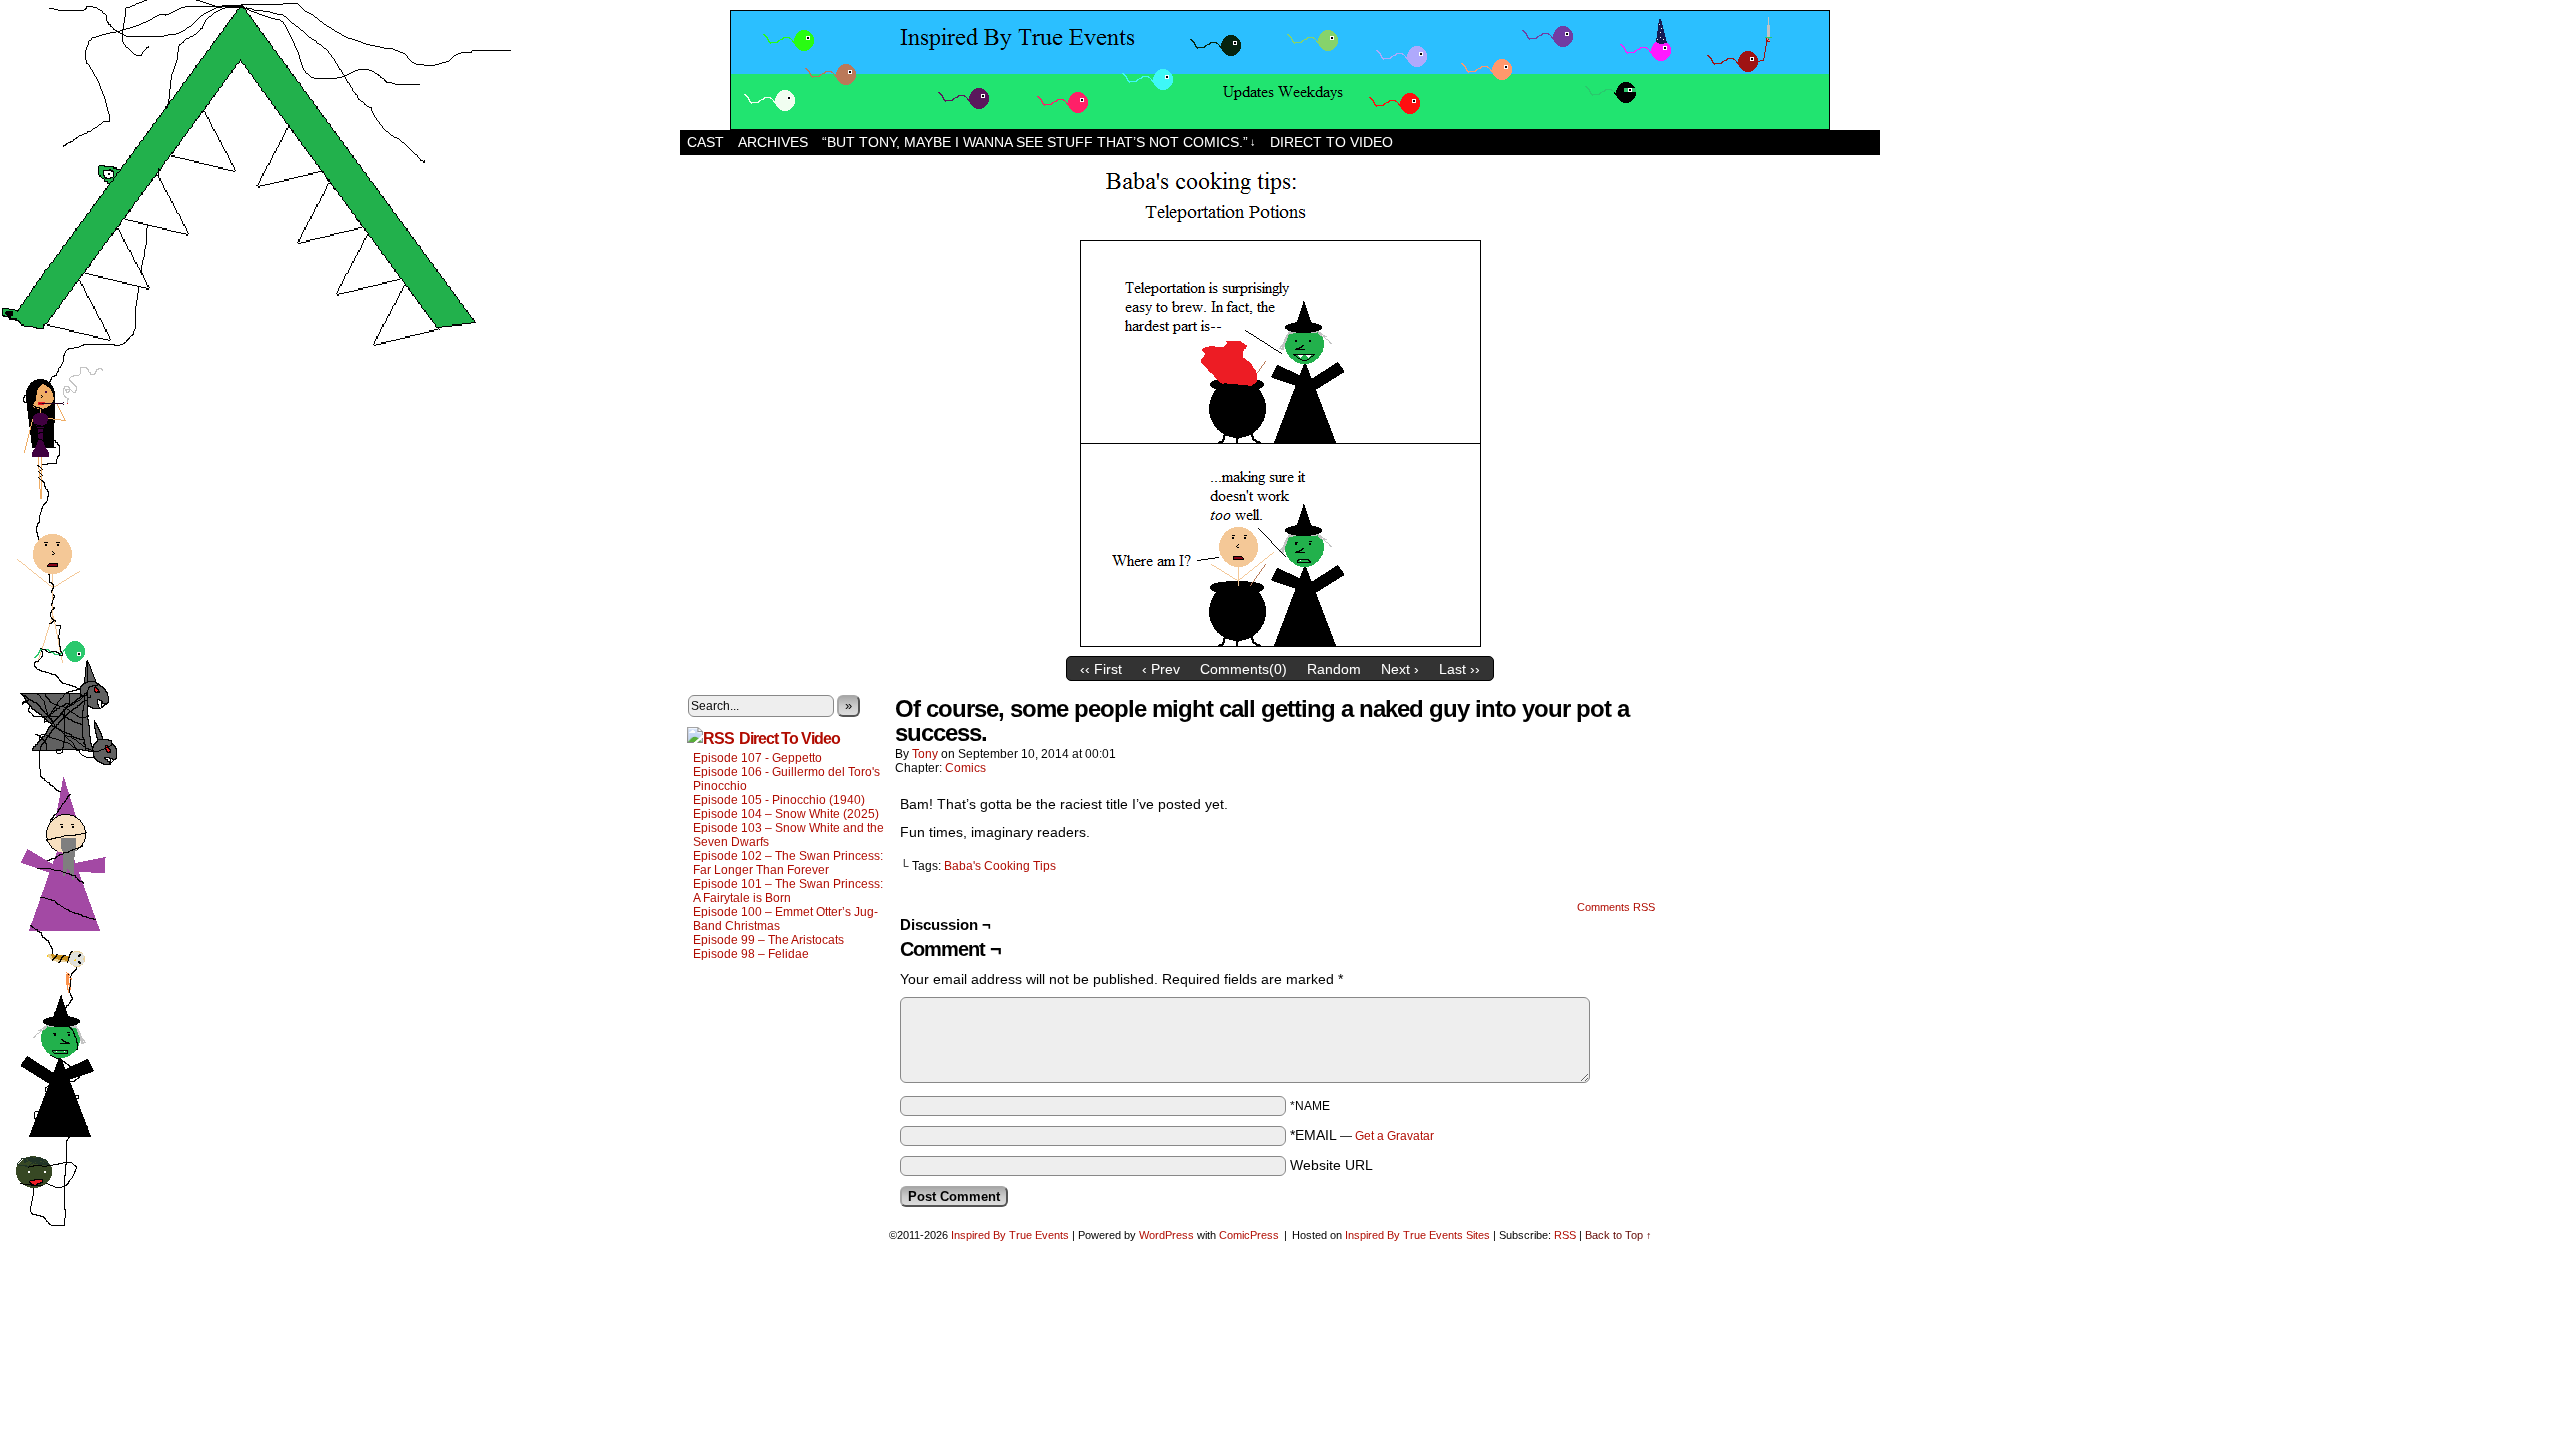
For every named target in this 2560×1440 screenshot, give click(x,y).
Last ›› (1459, 669)
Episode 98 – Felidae (751, 954)
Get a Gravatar (1394, 1136)
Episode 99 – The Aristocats (768, 940)
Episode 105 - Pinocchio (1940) (779, 800)
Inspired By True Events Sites (1417, 1235)
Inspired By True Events (1010, 1235)
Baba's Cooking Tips (1000, 866)
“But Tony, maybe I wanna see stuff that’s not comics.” (1039, 142)
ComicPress (1249, 1235)
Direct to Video (1331, 142)
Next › (1400, 669)
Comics (965, 768)
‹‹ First (1101, 669)
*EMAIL (1362, 1135)
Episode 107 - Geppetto (757, 758)
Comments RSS (1616, 907)
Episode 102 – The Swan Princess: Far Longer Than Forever (788, 863)
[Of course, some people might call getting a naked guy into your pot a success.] (1280, 642)
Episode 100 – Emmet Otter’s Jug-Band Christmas (785, 919)
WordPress (1166, 1235)
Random (1334, 669)
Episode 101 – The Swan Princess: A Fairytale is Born (788, 891)
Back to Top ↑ (1618, 1235)
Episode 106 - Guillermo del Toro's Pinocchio (786, 779)
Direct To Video (789, 738)
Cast (705, 142)
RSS (1565, 1235)
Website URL (1331, 1165)
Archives (773, 142)
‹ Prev (1161, 669)
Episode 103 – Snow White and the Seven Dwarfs (788, 835)
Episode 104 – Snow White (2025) (786, 814)
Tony (925, 754)
